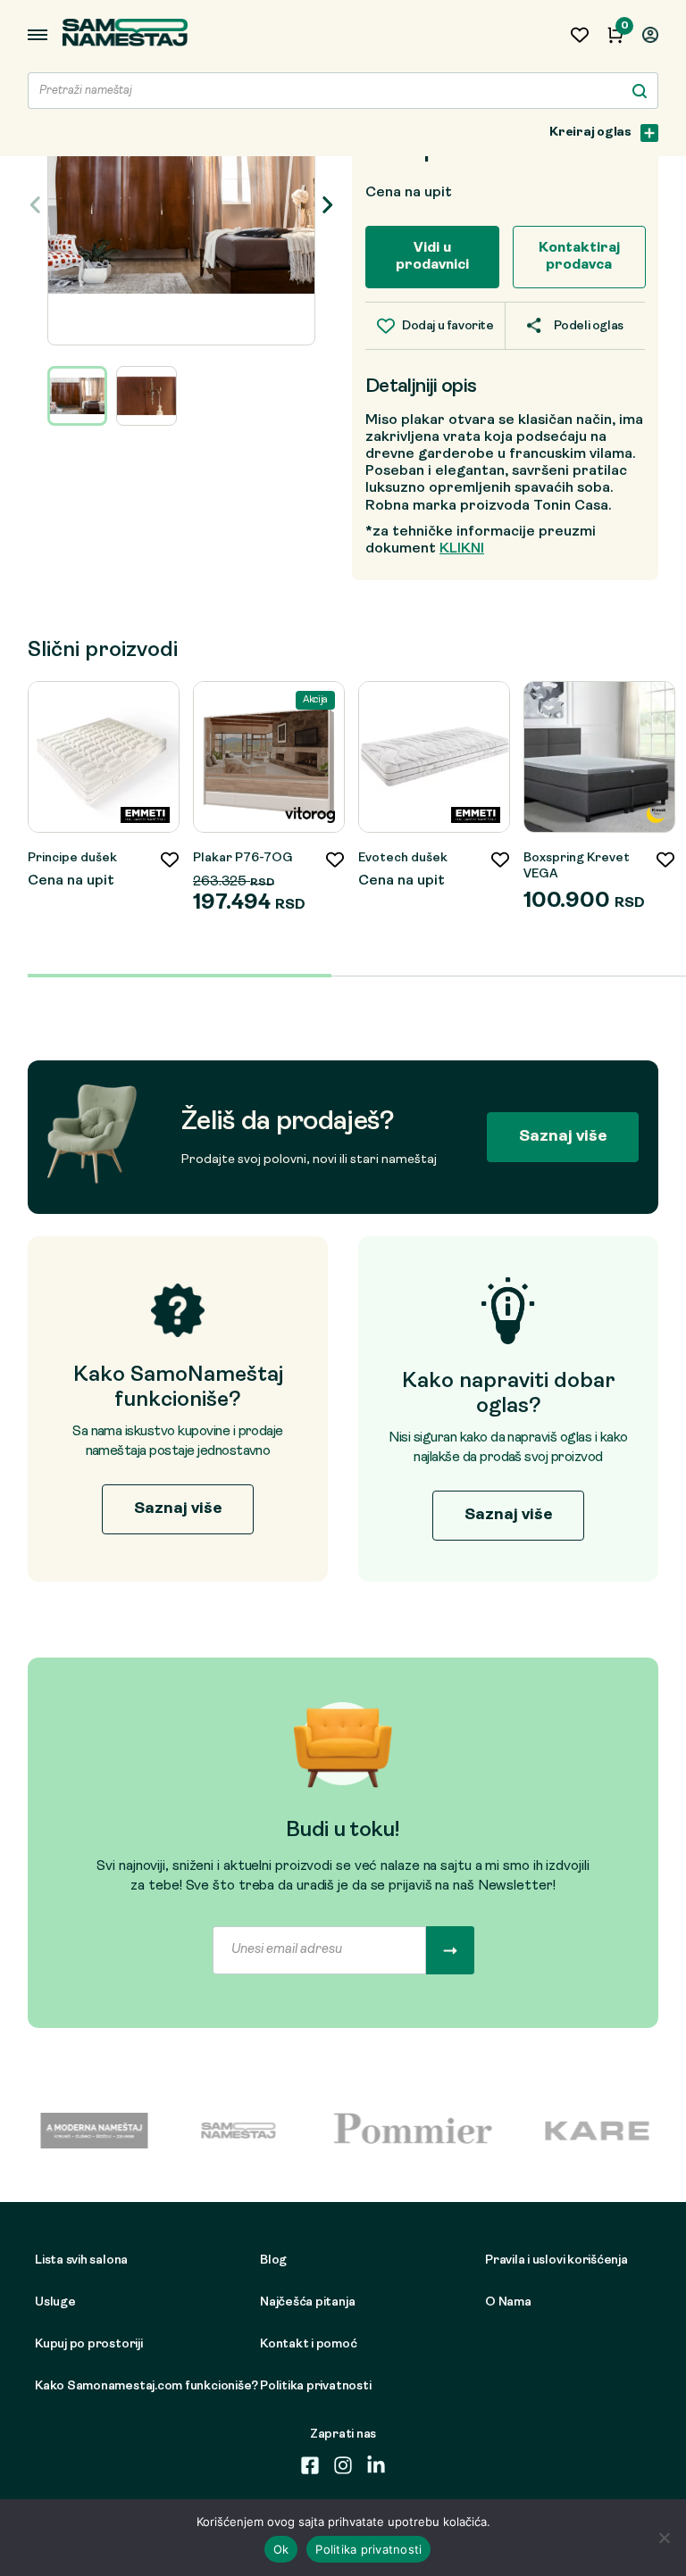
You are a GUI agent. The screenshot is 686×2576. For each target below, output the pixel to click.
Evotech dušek (403, 858)
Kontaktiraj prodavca (579, 257)
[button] (326, 204)
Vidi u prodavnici (432, 257)
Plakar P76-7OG (243, 858)
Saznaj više (563, 1137)
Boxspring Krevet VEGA (577, 866)
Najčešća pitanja (307, 2302)
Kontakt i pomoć (309, 2344)
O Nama (508, 2302)
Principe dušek (72, 858)
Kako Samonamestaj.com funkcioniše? (121, 2386)
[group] (181, 205)
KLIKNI (462, 549)
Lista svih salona (81, 2260)
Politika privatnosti (315, 2386)
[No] (664, 2538)
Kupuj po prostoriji (89, 2344)
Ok (281, 2549)
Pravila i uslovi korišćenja (556, 2260)
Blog (273, 2260)
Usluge (55, 2302)
